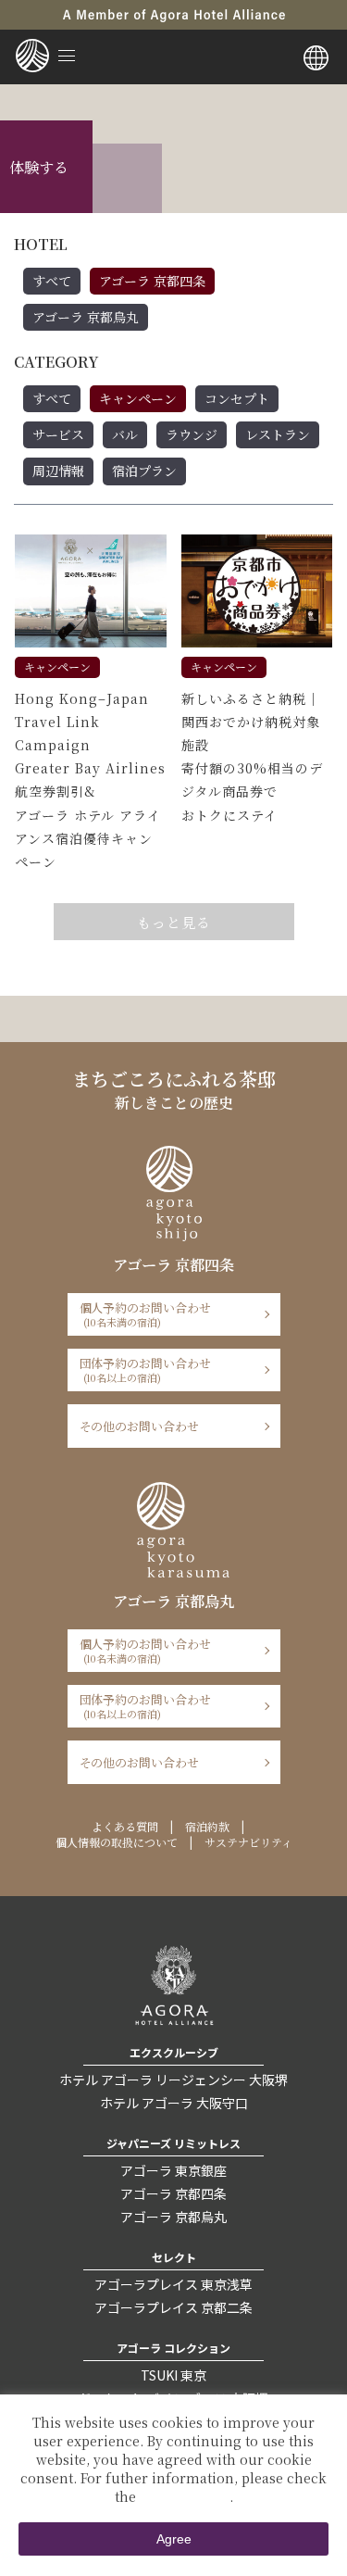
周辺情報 (58, 471)
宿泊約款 (207, 1826)
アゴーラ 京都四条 (152, 281)
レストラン (278, 434)
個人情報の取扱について (117, 1842)
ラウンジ (192, 434)
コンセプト (237, 398)
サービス (58, 434)
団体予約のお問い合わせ (146, 1370)
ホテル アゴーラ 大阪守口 (174, 2103)
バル (125, 434)
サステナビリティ (248, 1842)
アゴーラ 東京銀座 (173, 2170)
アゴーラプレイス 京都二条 (173, 2307)
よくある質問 (125, 1826)
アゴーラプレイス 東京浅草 (173, 2284)
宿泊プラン (144, 471)
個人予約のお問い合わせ (146, 1314)
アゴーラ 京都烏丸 (86, 317)
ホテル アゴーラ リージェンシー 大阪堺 (173, 2080)
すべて (52, 281)
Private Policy (185, 2496)
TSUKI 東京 (173, 2375)
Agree (174, 2539)
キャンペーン (138, 398)
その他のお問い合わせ (140, 1426)
